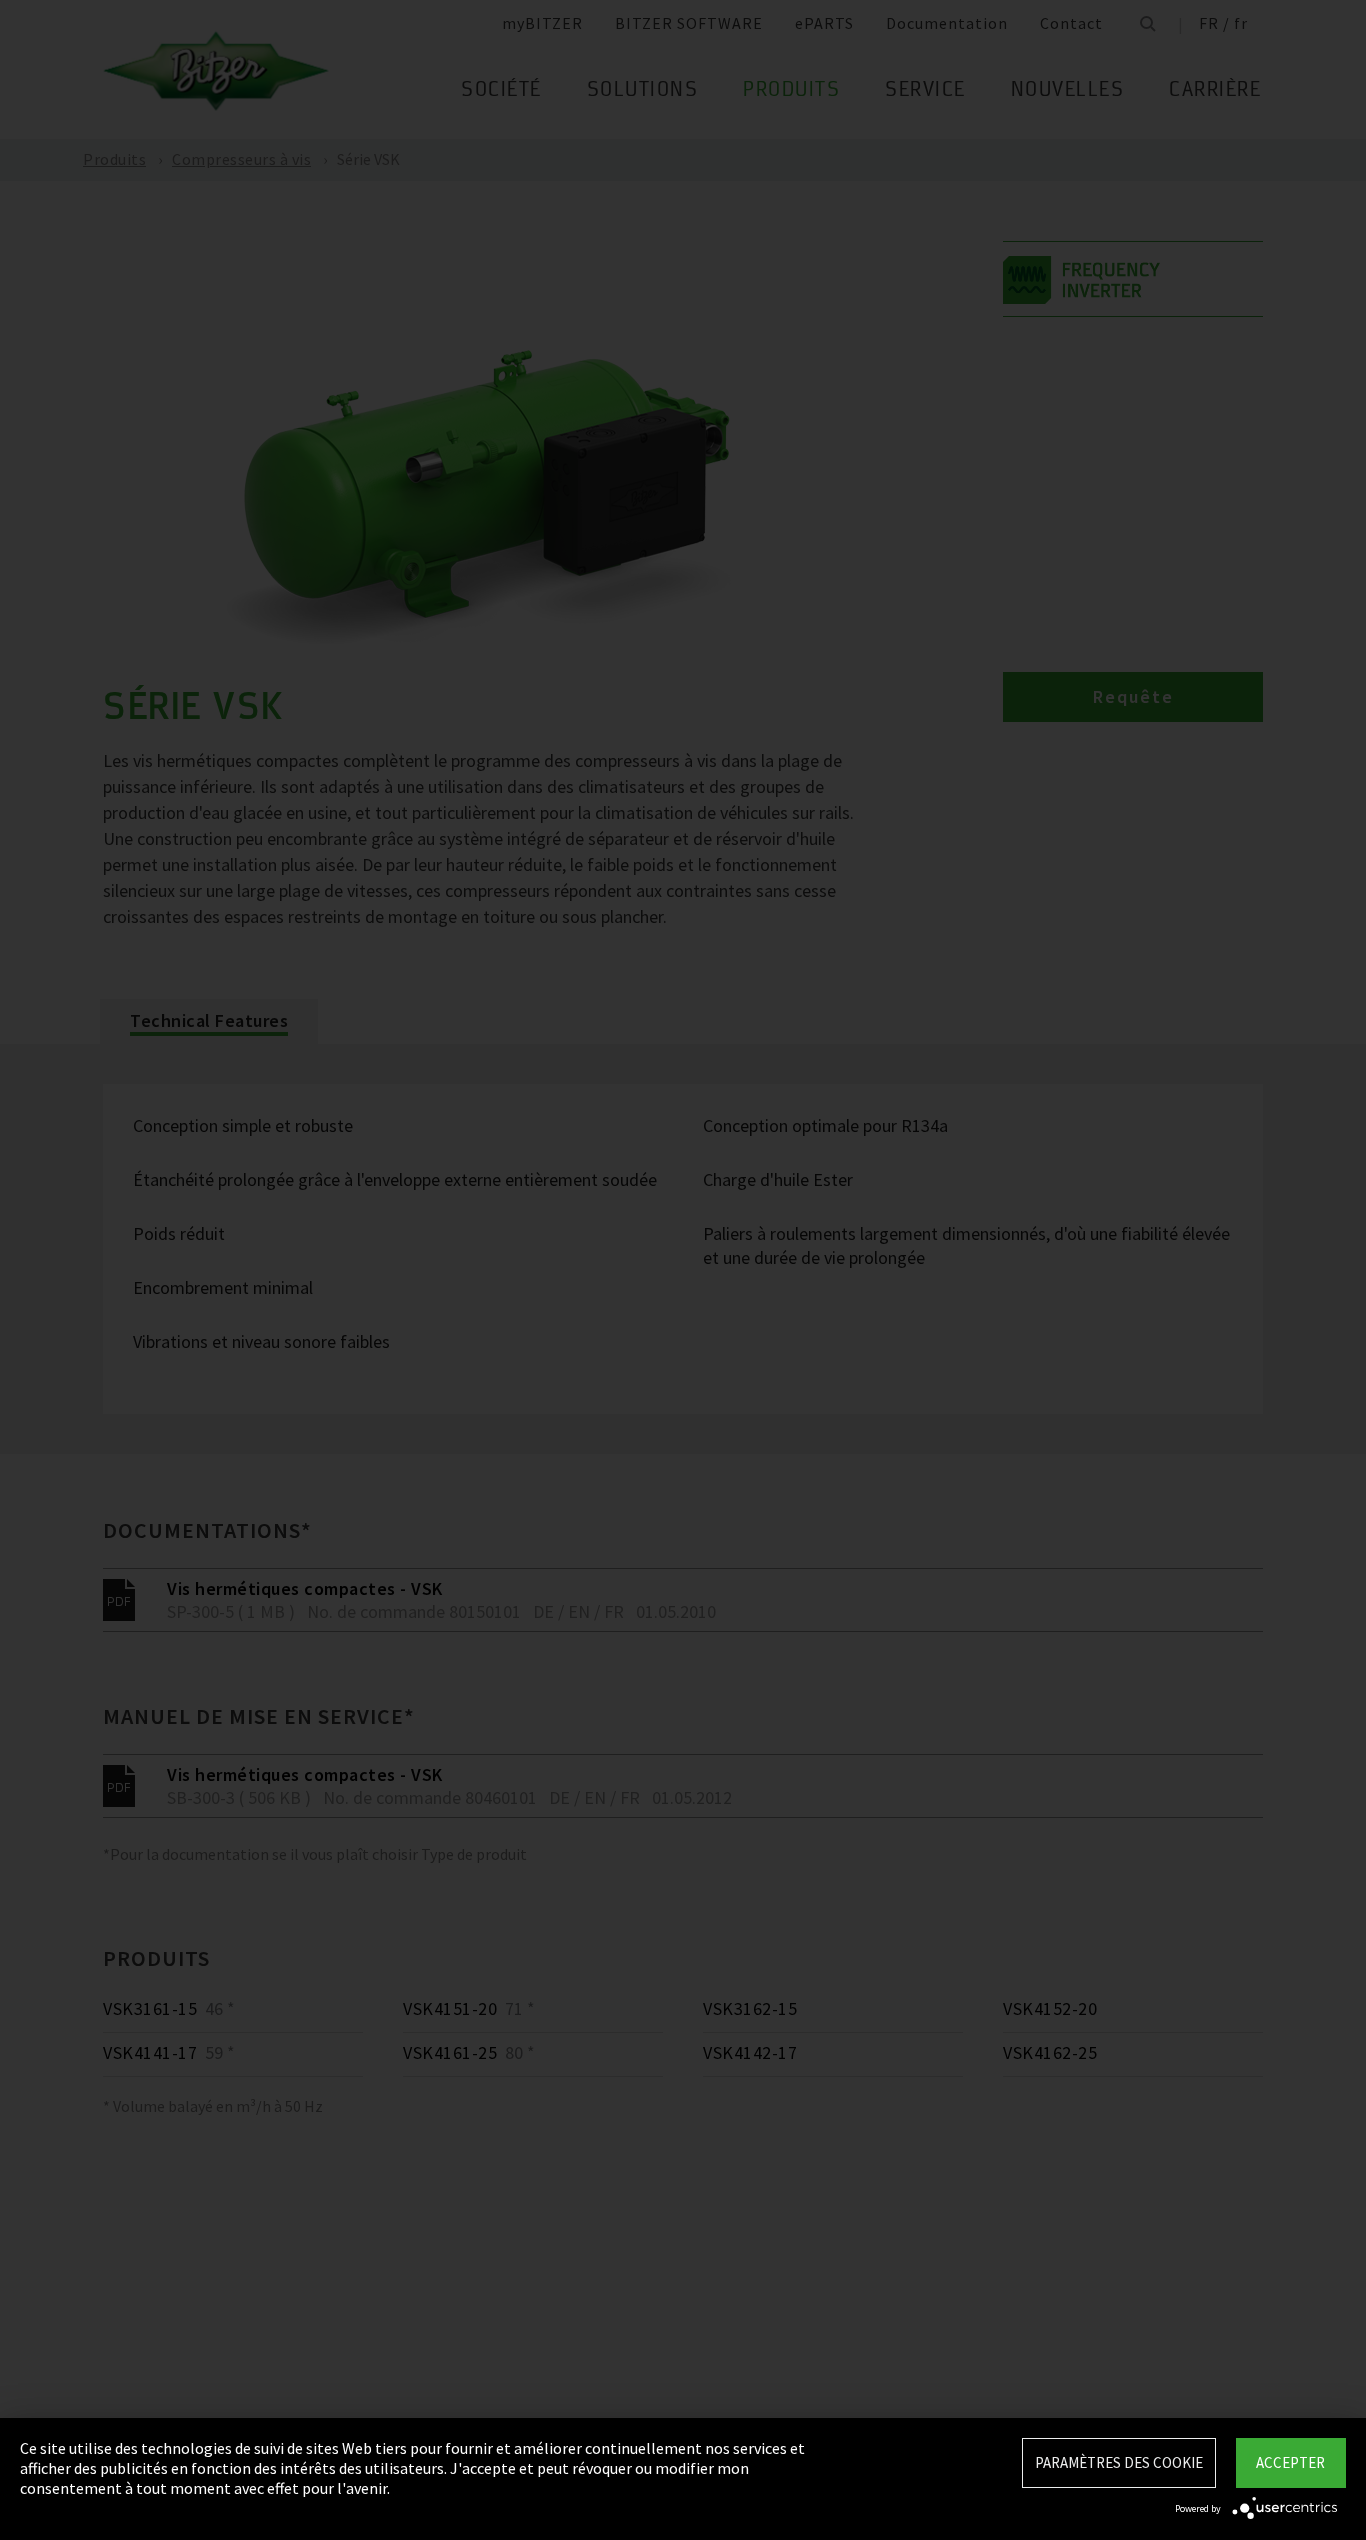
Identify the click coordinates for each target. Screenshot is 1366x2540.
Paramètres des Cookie (1119, 2462)
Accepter (1290, 2462)
